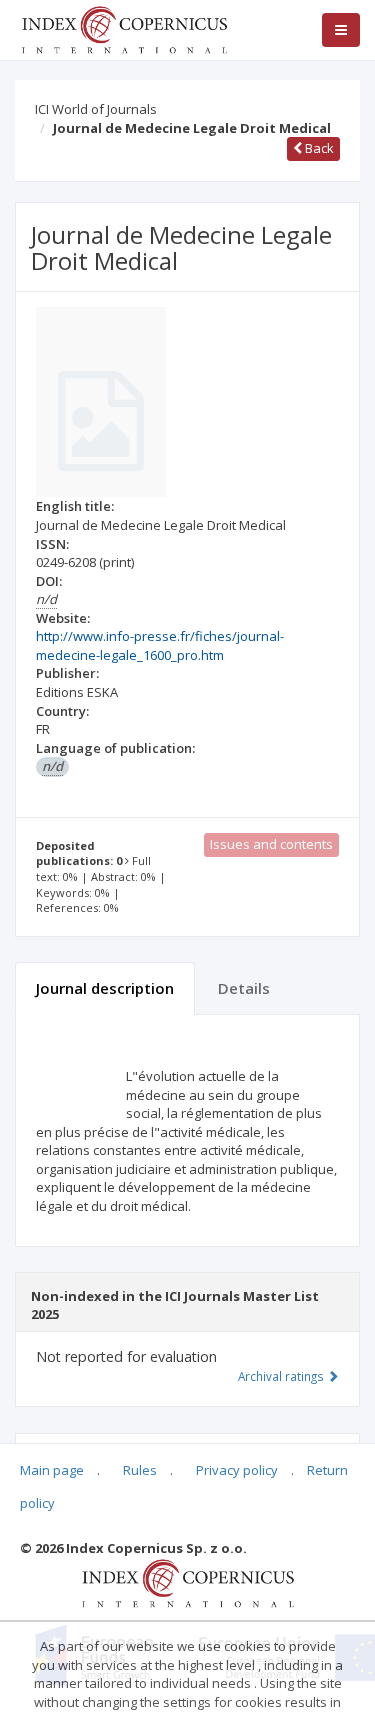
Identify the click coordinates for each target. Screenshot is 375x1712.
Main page (52, 1470)
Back (318, 148)
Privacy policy (237, 1470)
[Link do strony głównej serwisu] (124, 28)
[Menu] (341, 30)
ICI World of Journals (96, 109)
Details (244, 988)
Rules (140, 1470)
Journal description (105, 988)
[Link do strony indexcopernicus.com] (187, 1582)
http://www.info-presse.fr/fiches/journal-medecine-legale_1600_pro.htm (160, 645)
